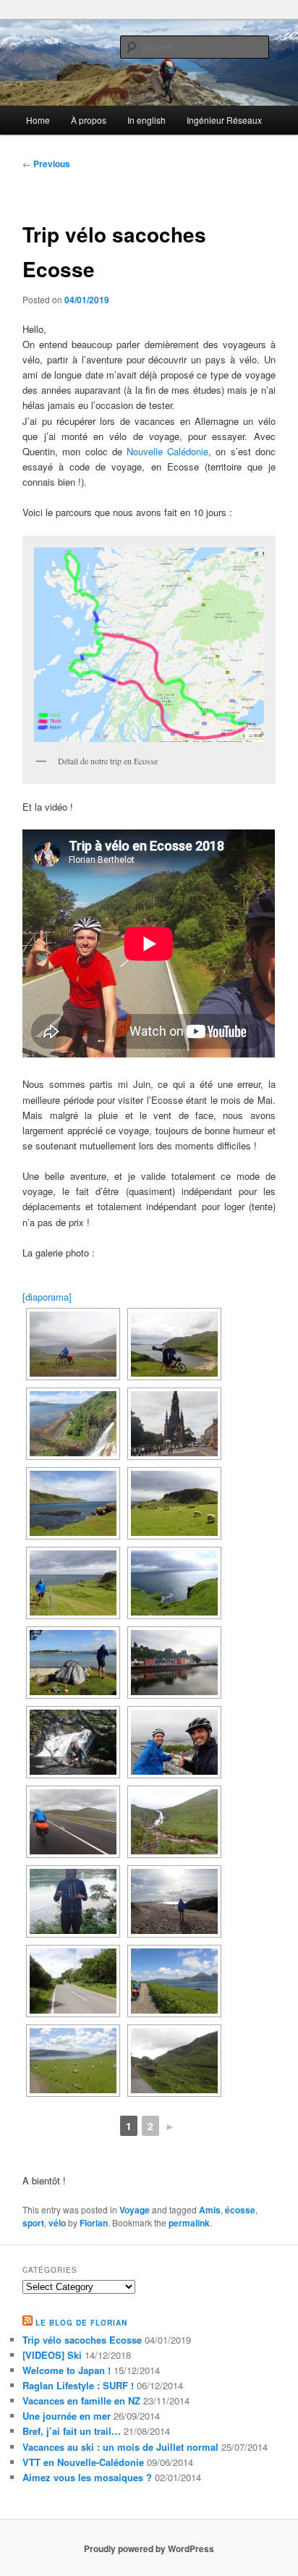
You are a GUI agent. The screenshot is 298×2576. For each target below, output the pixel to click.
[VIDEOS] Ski (52, 2355)
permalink (189, 2223)
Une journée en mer (67, 2416)
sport (33, 2223)
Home (38, 120)
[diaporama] (47, 1297)
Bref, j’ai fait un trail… (72, 2431)
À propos (89, 120)
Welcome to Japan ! (67, 2370)
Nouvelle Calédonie (167, 451)
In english (146, 120)
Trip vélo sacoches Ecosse (82, 2340)
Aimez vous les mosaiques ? (87, 2477)
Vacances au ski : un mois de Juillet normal (120, 2447)
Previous (46, 164)
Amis (210, 2210)
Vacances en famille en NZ (81, 2400)
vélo (57, 2223)
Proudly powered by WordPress (149, 2548)
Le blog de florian (81, 2323)
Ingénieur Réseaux (224, 120)
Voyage (135, 2210)
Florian (94, 2223)
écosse (240, 2210)
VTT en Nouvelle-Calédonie (83, 2462)
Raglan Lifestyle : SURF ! (78, 2385)
